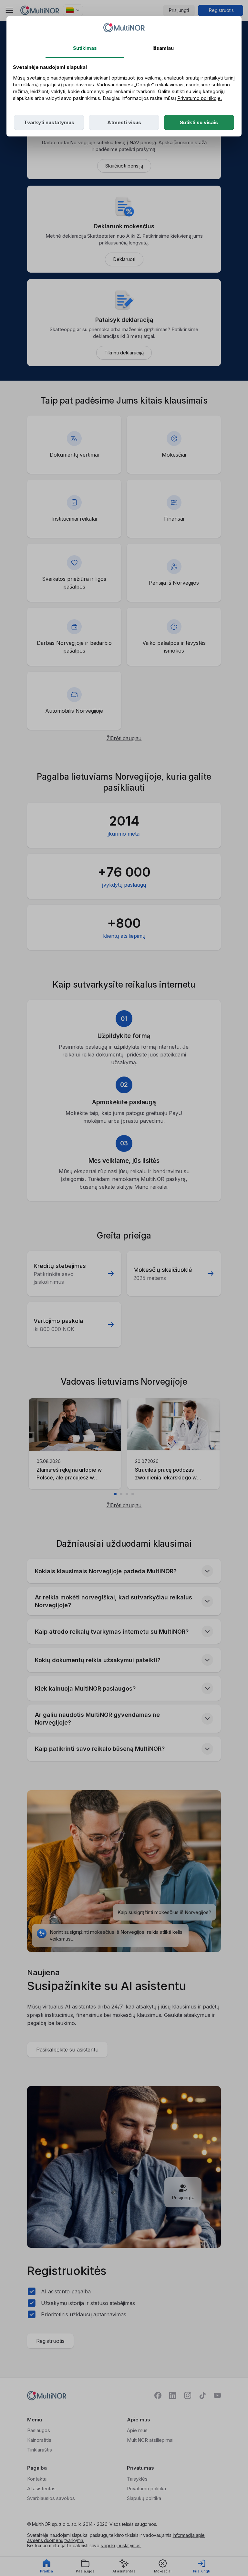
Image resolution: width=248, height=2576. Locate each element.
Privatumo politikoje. (200, 98)
